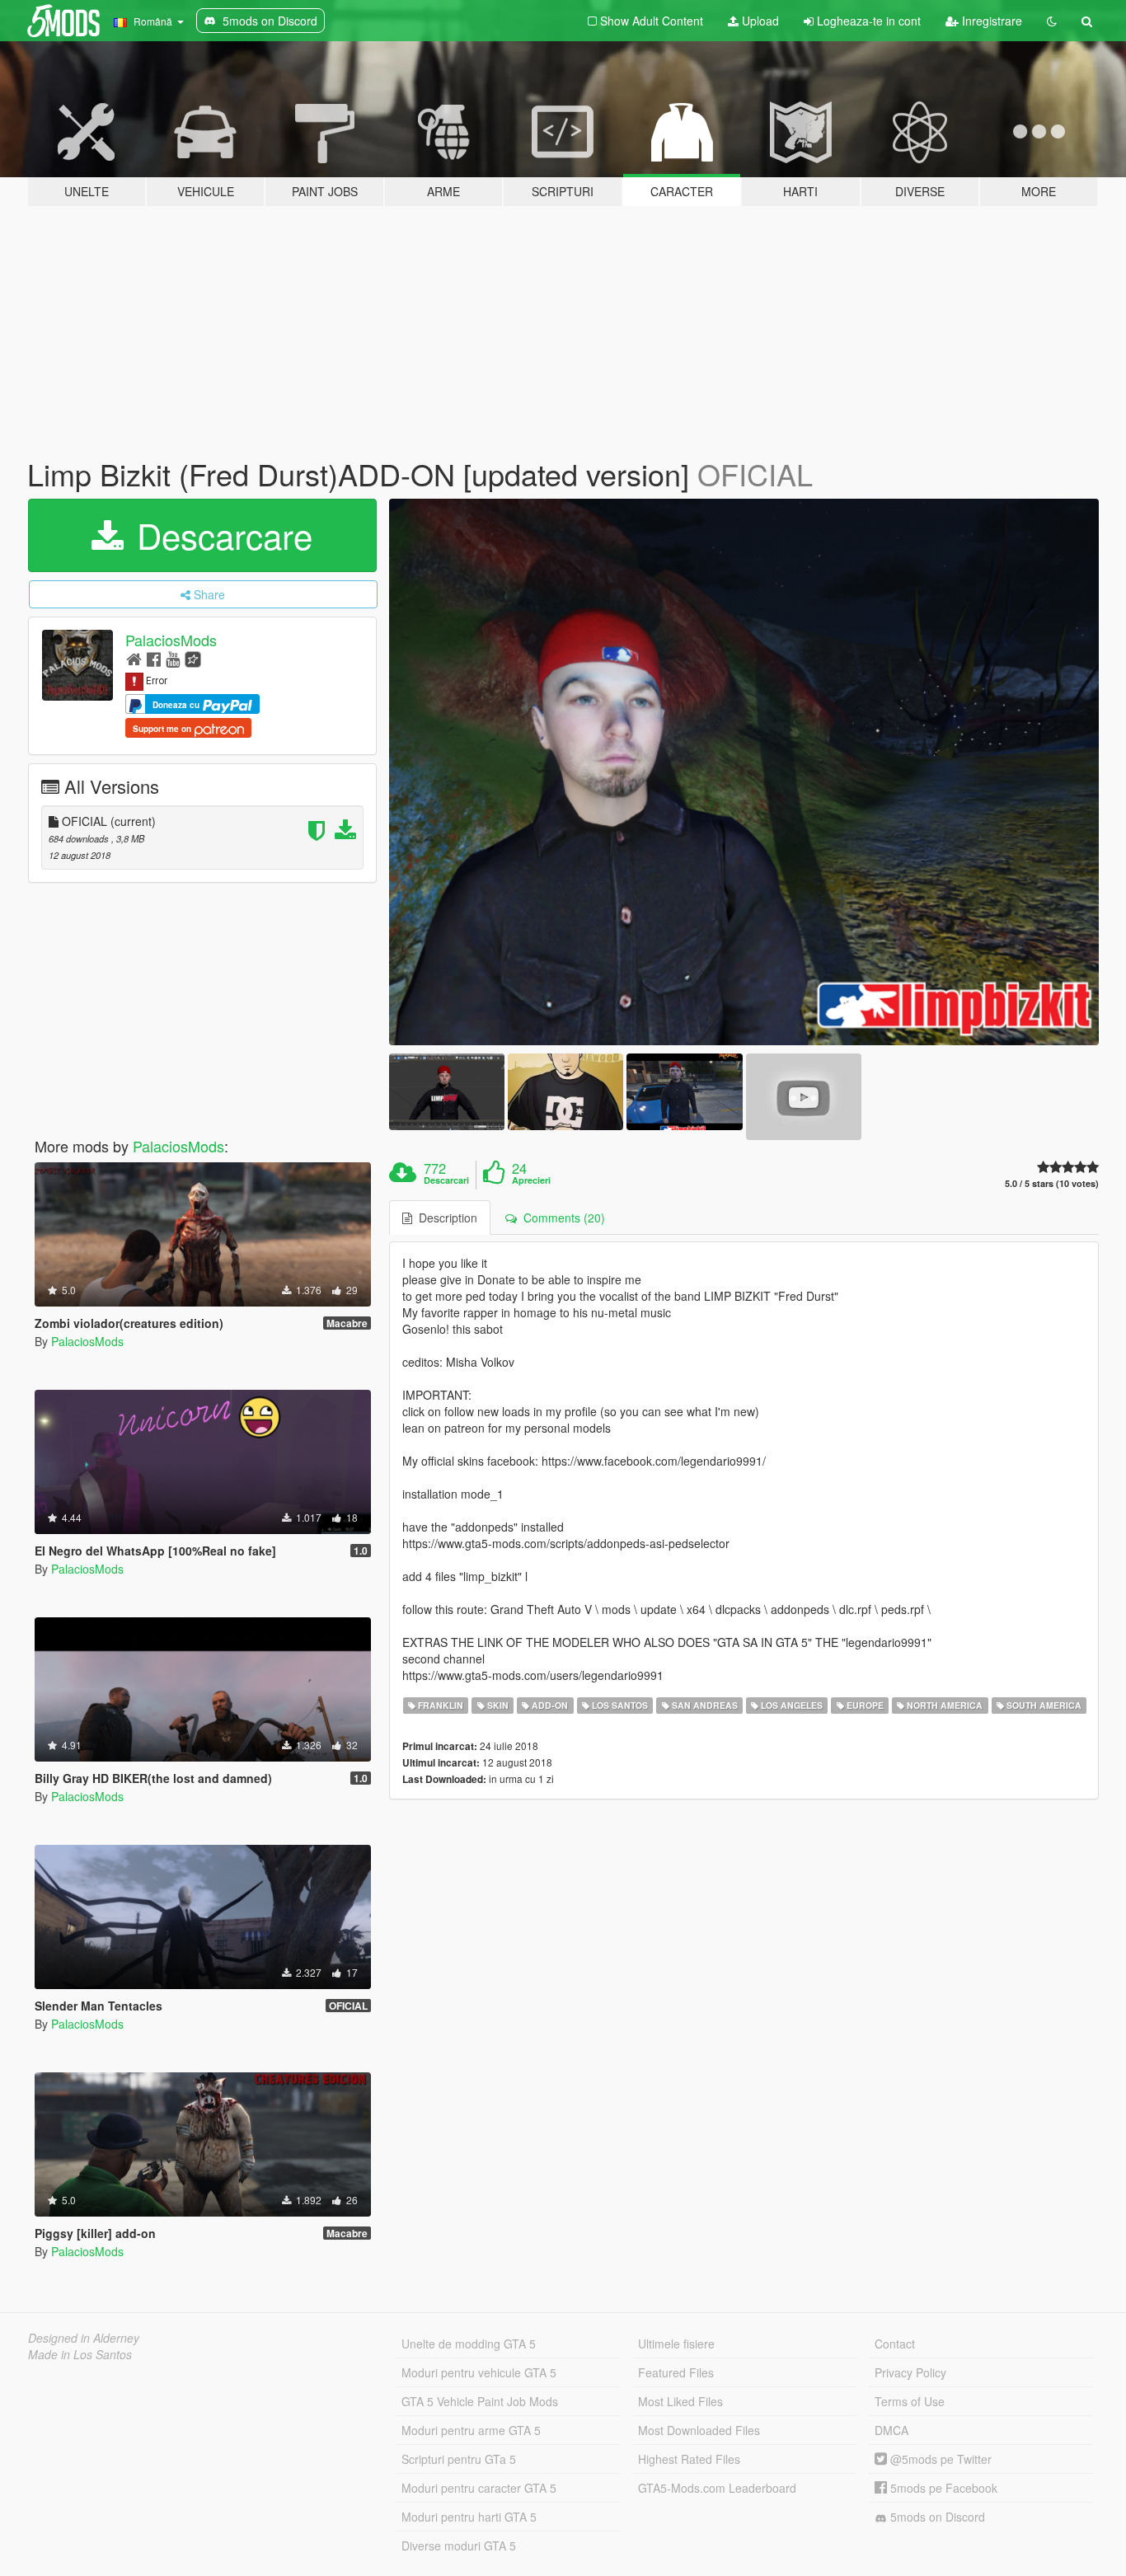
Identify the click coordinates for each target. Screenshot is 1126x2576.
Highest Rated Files (689, 2459)
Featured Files (676, 2372)
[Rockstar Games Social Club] (193, 658)
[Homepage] (134, 658)
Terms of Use (910, 2401)
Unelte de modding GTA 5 (469, 2344)
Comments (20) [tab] (561, 1218)
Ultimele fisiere (676, 2344)
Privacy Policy (910, 2372)
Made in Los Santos (80, 2354)
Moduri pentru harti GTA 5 (469, 2517)
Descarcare (220, 535)
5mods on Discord (936, 2517)
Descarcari (446, 1180)
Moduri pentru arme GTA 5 (471, 2430)
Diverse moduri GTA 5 (459, 2546)
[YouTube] (173, 658)
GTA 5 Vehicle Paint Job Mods (480, 2401)
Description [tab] (445, 1218)
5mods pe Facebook (942, 2488)
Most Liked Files (680, 2401)
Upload (759, 21)
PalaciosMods (171, 640)
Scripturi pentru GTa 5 (459, 2459)
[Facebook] (154, 658)
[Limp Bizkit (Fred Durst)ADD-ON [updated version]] (744, 772)
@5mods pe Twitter (939, 2459)
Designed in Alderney (84, 2338)
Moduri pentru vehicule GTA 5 (479, 2372)
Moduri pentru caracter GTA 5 (479, 2488)
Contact (895, 2344)
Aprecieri (531, 1180)
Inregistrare (990, 21)
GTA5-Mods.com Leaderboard (717, 2488)
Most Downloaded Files (699, 2430)
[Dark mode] (1052, 21)
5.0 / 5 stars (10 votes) (1052, 1183)
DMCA (891, 2430)
